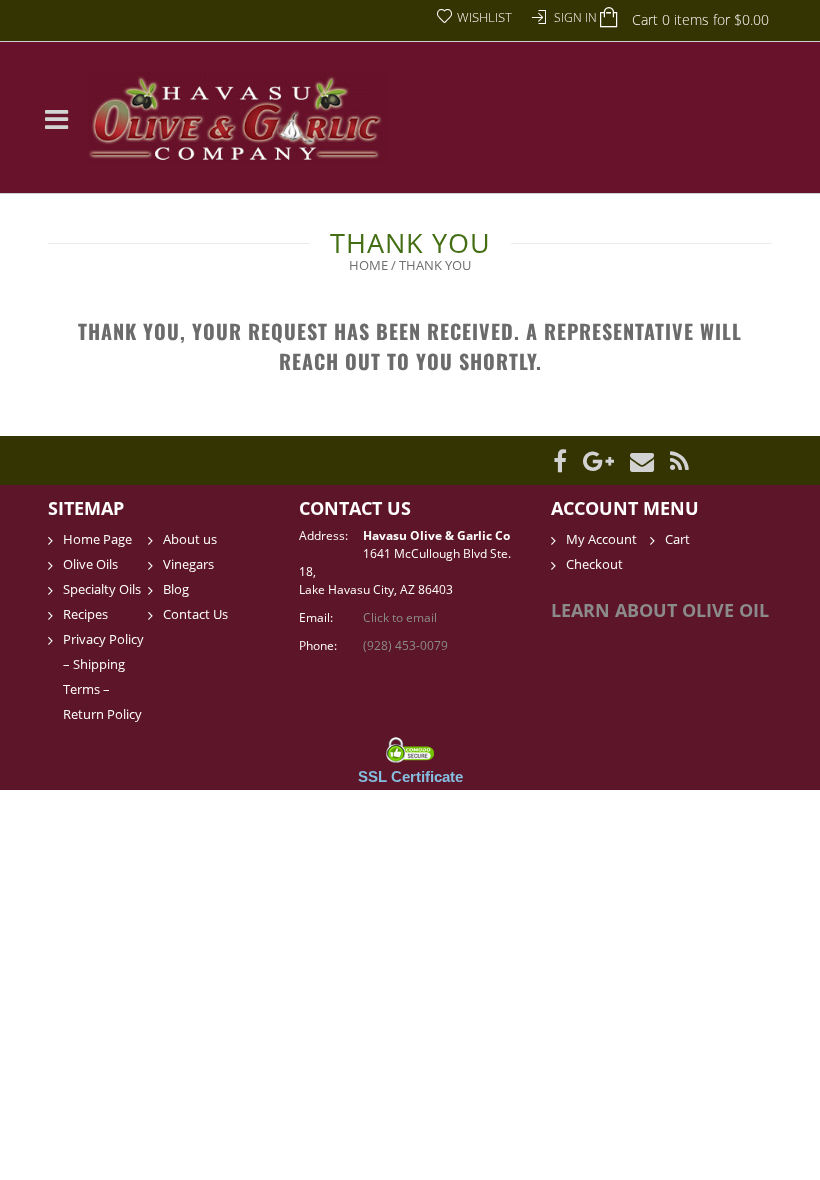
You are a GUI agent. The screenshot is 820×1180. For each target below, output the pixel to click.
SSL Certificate (410, 776)
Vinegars (188, 564)
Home (368, 265)
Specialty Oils (102, 589)
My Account (601, 539)
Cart (677, 539)
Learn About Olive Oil (660, 610)
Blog (176, 589)
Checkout (594, 564)
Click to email (400, 617)
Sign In (575, 17)
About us (190, 539)
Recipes (85, 614)
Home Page (97, 539)
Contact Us (195, 614)
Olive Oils (90, 564)
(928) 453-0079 (405, 645)
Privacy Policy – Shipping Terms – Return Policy (103, 676)
